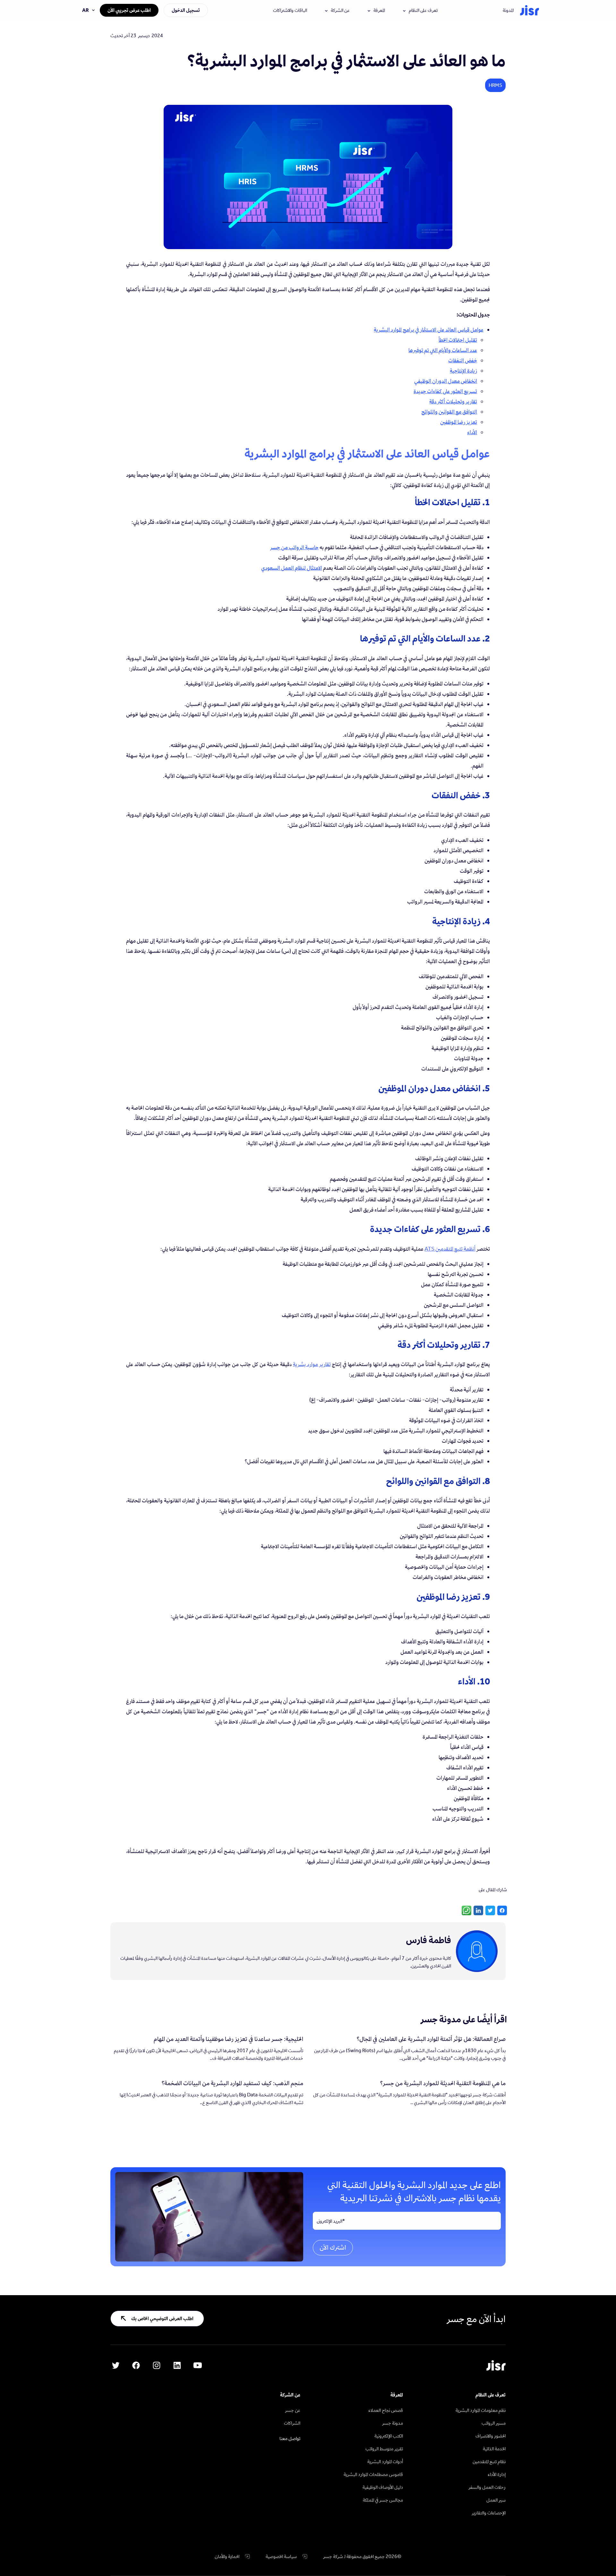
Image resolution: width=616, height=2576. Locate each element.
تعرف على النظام (423, 10)
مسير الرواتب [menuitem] (494, 2423)
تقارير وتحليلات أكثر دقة (453, 401)
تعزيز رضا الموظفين (459, 422)
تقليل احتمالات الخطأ (458, 340)
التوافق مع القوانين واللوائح (449, 412)
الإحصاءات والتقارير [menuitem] (489, 2513)
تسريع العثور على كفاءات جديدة (445, 391)
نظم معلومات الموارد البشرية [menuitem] (481, 2410)
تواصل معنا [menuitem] (290, 2438)
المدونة (508, 10)
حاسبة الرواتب (304, 547)
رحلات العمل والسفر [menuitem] (487, 2487)
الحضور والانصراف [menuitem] (491, 2436)
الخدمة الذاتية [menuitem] (494, 2449)
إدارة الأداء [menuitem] (497, 2474)
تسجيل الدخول (186, 10)
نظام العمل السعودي (229, 704)
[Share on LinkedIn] (478, 1910)
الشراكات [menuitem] (292, 2423)
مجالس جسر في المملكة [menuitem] (383, 2500)
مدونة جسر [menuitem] (393, 2423)
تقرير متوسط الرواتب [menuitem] (384, 2449)
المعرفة (379, 10)
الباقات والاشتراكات (290, 10)
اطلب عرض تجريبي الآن (129, 10)
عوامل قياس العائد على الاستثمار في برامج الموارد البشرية (429, 330)
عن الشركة (340, 10)
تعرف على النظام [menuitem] (491, 2395)
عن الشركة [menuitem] (290, 2395)
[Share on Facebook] (502, 1910)
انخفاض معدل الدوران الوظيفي (446, 381)
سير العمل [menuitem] (496, 2500)
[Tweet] (490, 1910)
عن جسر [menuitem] (293, 2410)
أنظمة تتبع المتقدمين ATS (450, 1249)
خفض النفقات (463, 360)
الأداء (472, 432)
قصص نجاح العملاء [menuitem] (386, 2410)
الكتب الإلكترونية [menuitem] (389, 2436)
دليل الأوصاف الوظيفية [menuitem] (383, 2487)
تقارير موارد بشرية (312, 1364)
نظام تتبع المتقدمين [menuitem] (489, 2461)
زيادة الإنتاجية (463, 371)
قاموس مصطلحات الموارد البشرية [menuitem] (373, 2474)
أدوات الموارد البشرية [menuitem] (385, 2461)
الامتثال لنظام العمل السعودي (292, 568)
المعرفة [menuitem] (397, 2395)
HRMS (495, 85)
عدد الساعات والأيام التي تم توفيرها (443, 350)
